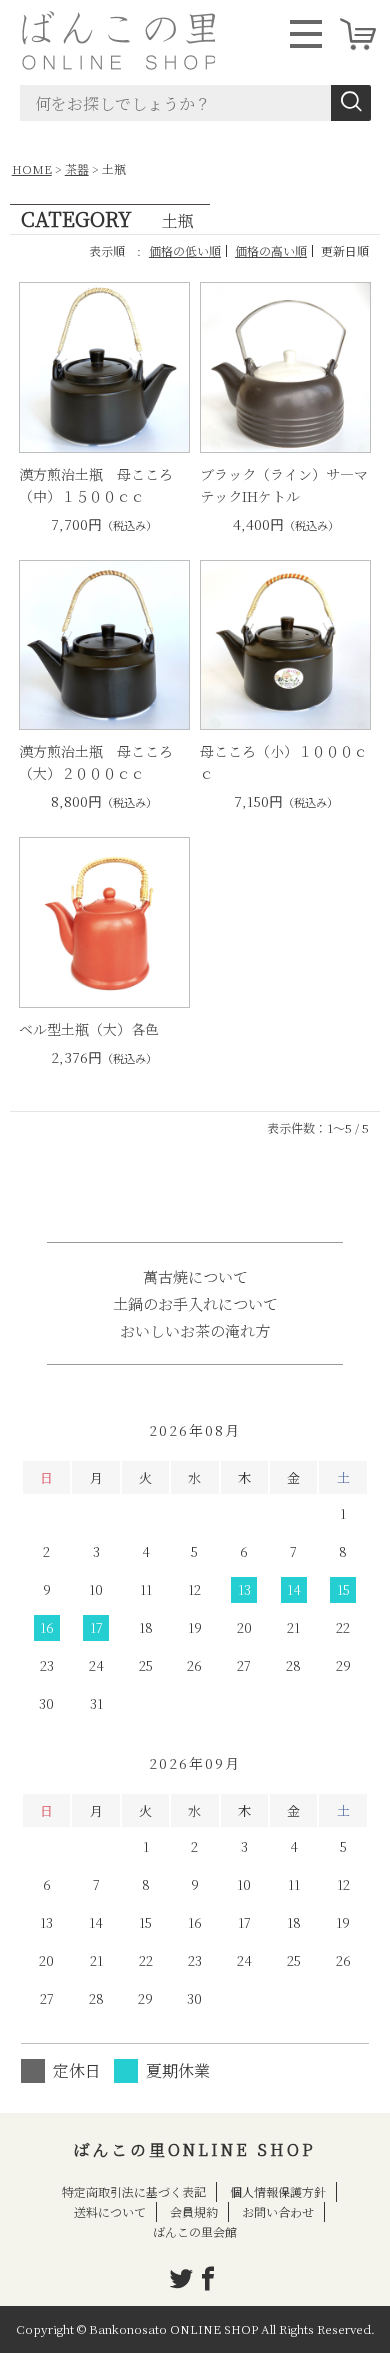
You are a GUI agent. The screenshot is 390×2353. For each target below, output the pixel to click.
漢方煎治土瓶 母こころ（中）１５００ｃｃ (96, 485)
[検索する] (351, 103)
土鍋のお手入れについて (195, 1303)
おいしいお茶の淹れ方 (195, 1330)
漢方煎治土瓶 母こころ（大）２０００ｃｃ (96, 762)
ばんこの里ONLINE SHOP (194, 2149)
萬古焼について (195, 1276)
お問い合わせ (278, 2211)
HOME (32, 168)
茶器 (77, 168)
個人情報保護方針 (278, 2191)
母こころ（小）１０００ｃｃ (284, 762)
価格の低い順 (185, 250)
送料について (110, 2211)
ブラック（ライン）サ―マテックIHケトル (284, 485)
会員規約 (194, 2211)
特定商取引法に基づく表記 (134, 2191)
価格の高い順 (271, 250)
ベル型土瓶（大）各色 (89, 1029)
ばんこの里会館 (195, 2231)
